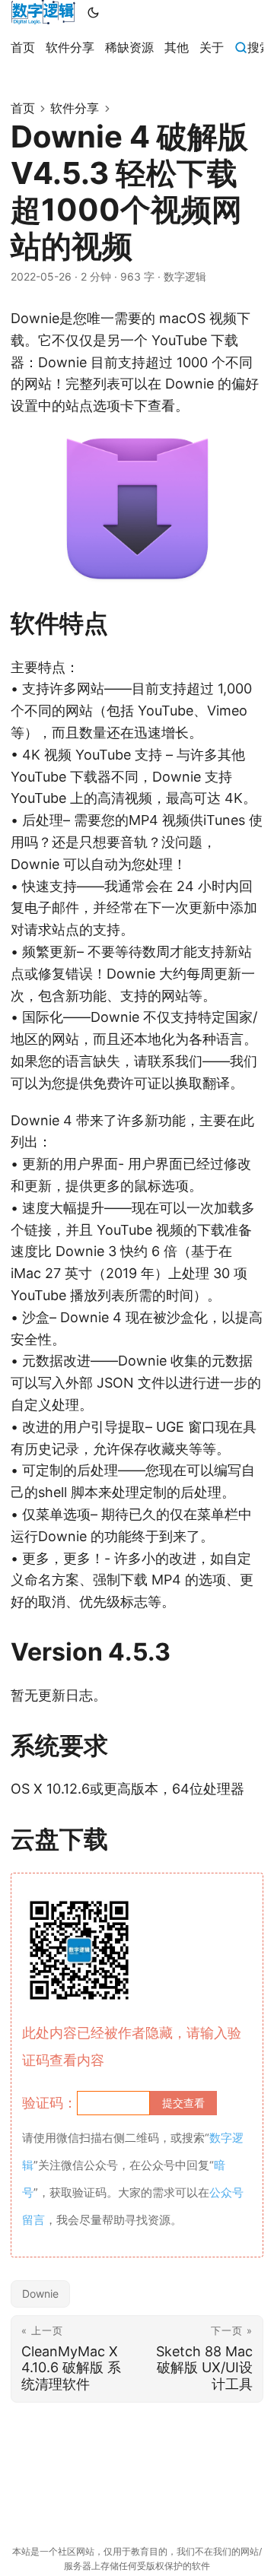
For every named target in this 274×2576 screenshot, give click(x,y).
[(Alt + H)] (43, 12)
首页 (23, 108)
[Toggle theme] (94, 12)
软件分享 (75, 108)
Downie (40, 2294)
